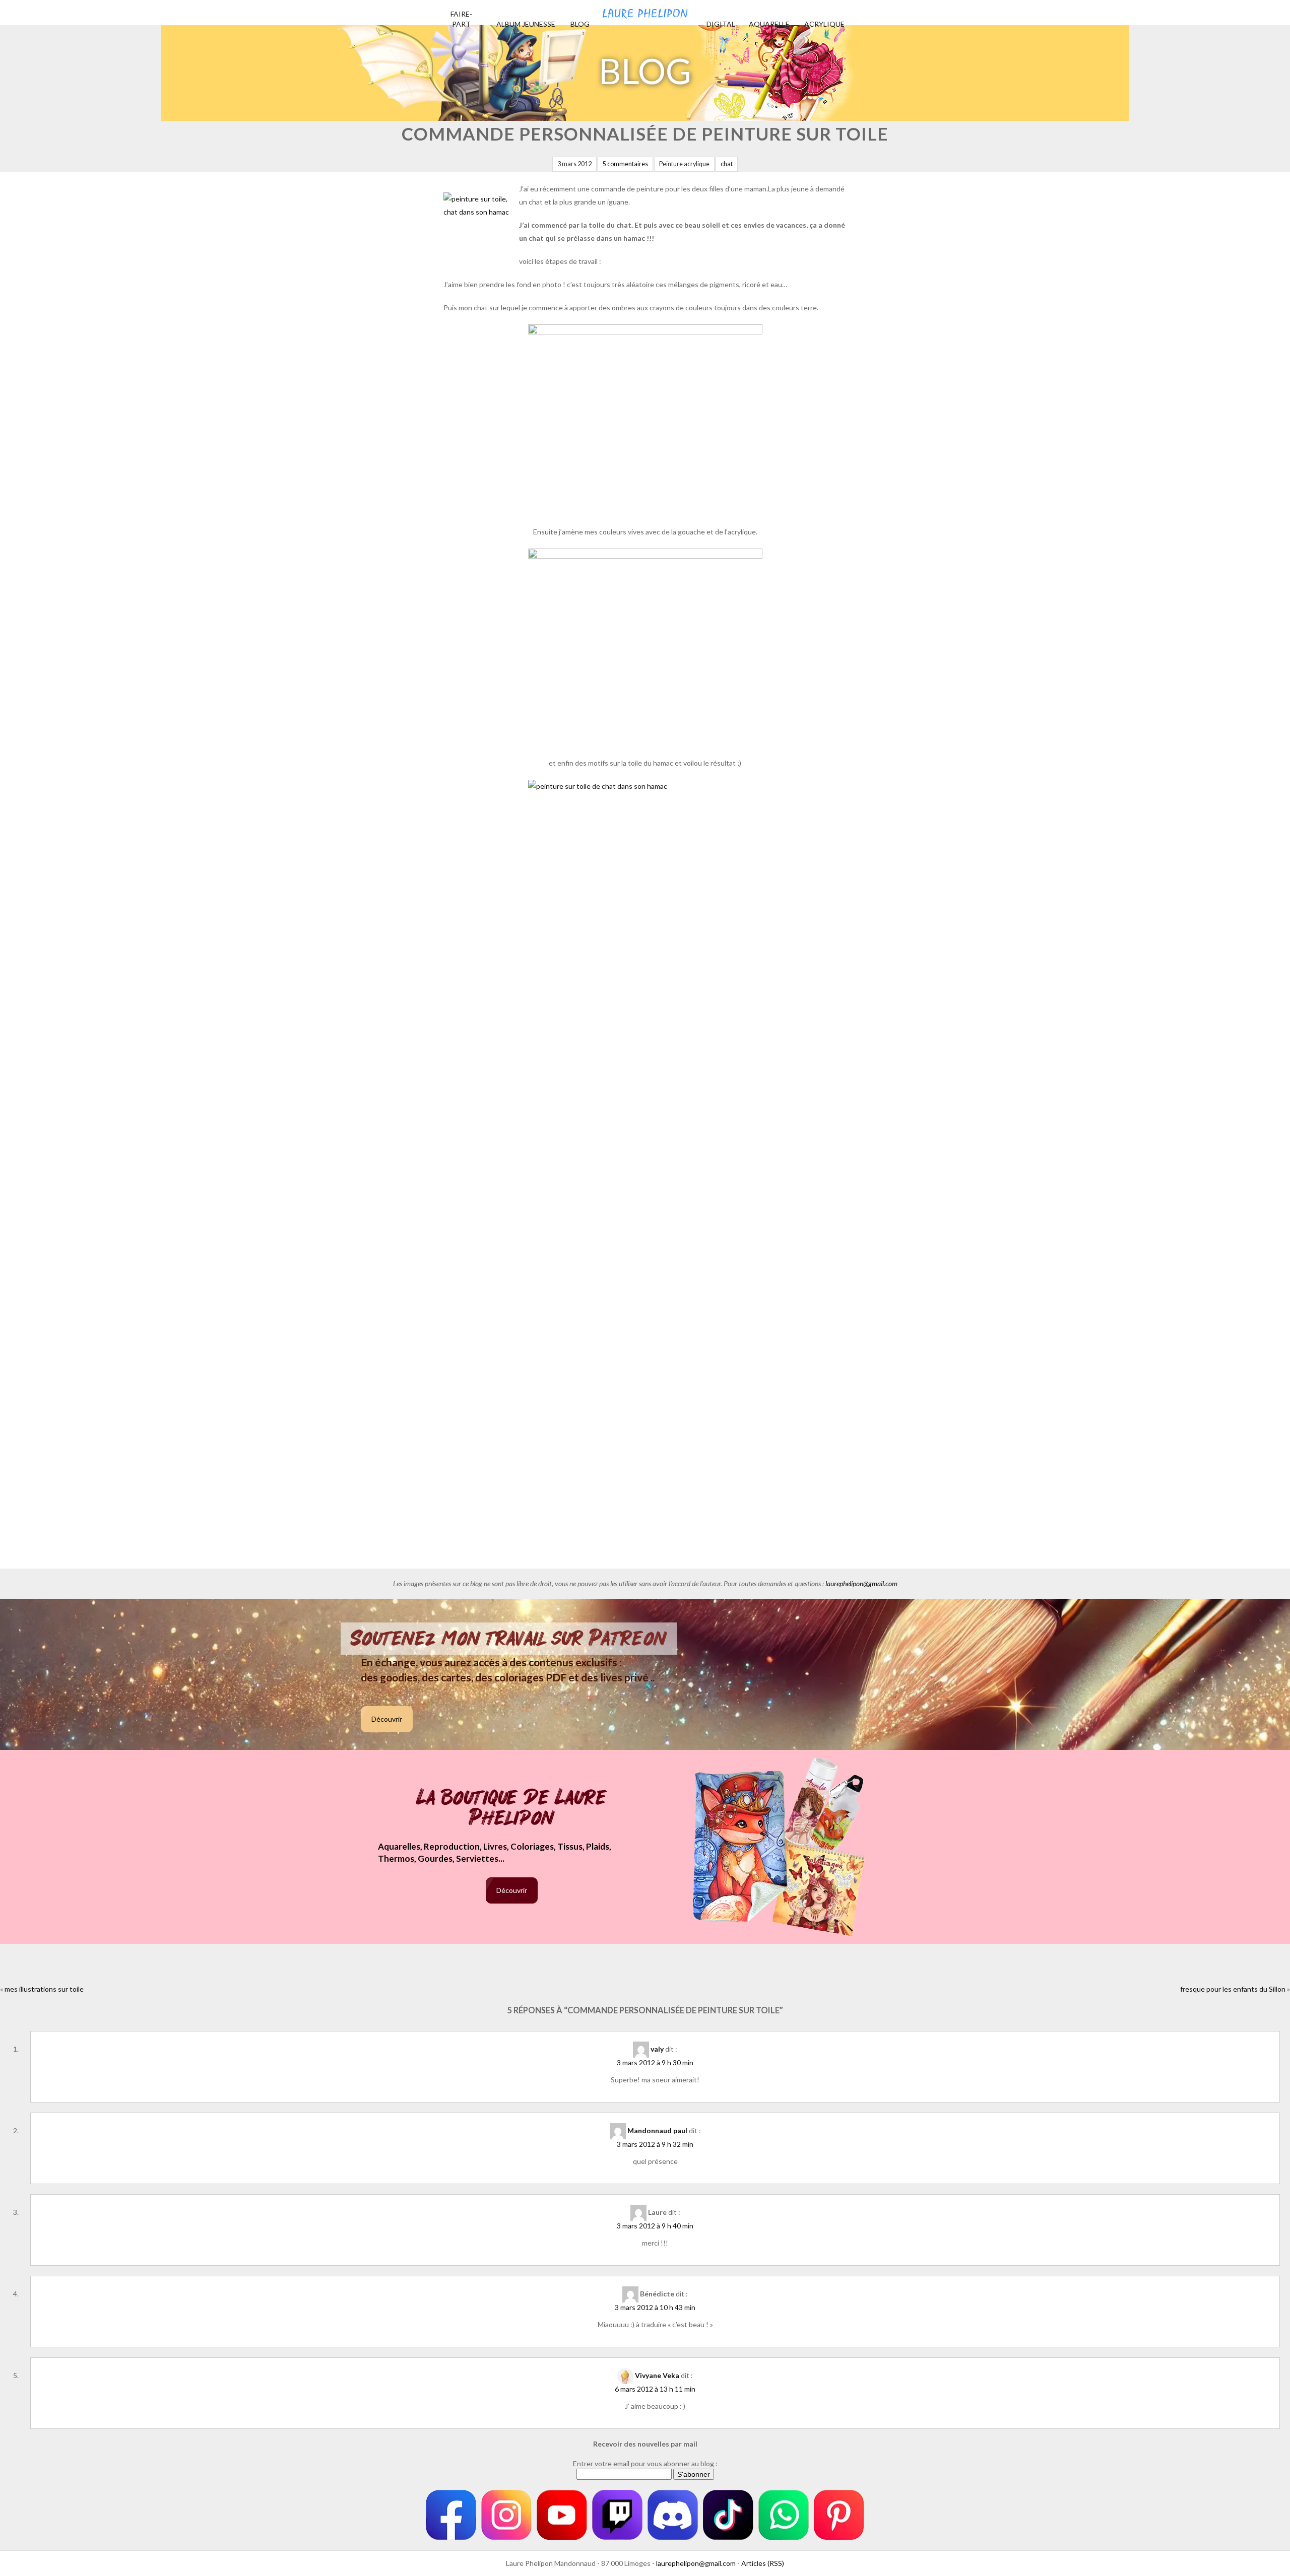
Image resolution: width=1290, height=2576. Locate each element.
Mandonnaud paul (657, 2130)
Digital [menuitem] (721, 24)
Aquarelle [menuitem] (769, 24)
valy (657, 2049)
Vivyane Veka (657, 2375)
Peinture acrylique (684, 164)
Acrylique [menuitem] (824, 24)
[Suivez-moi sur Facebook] (451, 2515)
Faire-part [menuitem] (461, 19)
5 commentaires (625, 164)
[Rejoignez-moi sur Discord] (673, 2515)
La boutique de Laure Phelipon (512, 1809)
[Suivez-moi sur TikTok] (728, 2515)
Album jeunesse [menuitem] (526, 24)
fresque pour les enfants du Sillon (1233, 1989)
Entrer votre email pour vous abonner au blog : (645, 2463)
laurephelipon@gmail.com (861, 1583)
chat (727, 164)
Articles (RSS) (763, 2563)
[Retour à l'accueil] (645, 10)
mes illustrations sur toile (44, 1989)
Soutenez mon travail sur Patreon (509, 1639)
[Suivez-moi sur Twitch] (617, 2515)
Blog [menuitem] (580, 24)
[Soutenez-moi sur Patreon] (839, 2515)
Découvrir (387, 1719)
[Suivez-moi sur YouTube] (562, 2515)
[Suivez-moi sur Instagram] (506, 2515)
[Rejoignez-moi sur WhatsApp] (784, 2515)
